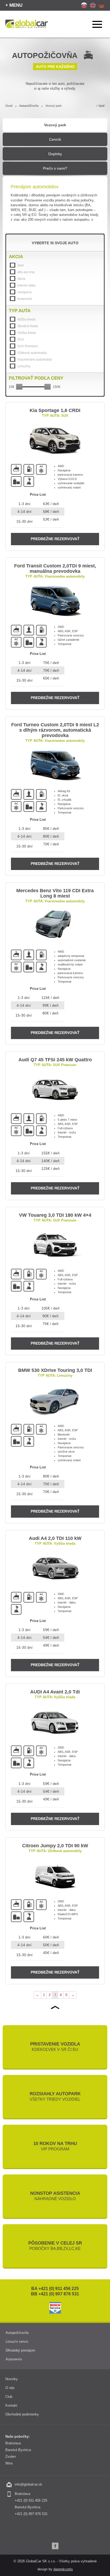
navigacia (24, 292)
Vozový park (55, 125)
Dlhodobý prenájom (20, 2350)
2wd (20, 265)
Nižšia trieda (26, 319)
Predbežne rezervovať (55, 539)
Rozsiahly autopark (55, 2096)
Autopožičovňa (29, 106)
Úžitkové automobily (32, 353)
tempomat (25, 299)
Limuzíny (24, 366)
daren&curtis (63, 2569)
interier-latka (26, 285)
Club (9, 2397)
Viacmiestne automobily (35, 360)
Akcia (21, 279)
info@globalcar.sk (28, 2484)
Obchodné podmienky (22, 2414)
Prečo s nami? (55, 168)
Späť (102, 106)
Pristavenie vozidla (55, 2047)
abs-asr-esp (26, 272)
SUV (21, 339)
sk (84, 5)
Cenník (55, 139)
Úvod (9, 106)
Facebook (55, 2546)
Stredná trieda (28, 326)
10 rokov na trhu (55, 2146)
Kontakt (11, 2405)
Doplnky (55, 154)
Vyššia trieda (27, 333)
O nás (10, 2388)
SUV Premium (28, 346)
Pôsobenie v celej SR (55, 2246)
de (102, 5)
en (93, 5)
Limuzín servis (17, 2342)
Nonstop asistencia (55, 2196)
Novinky (12, 2379)
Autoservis (14, 2359)
